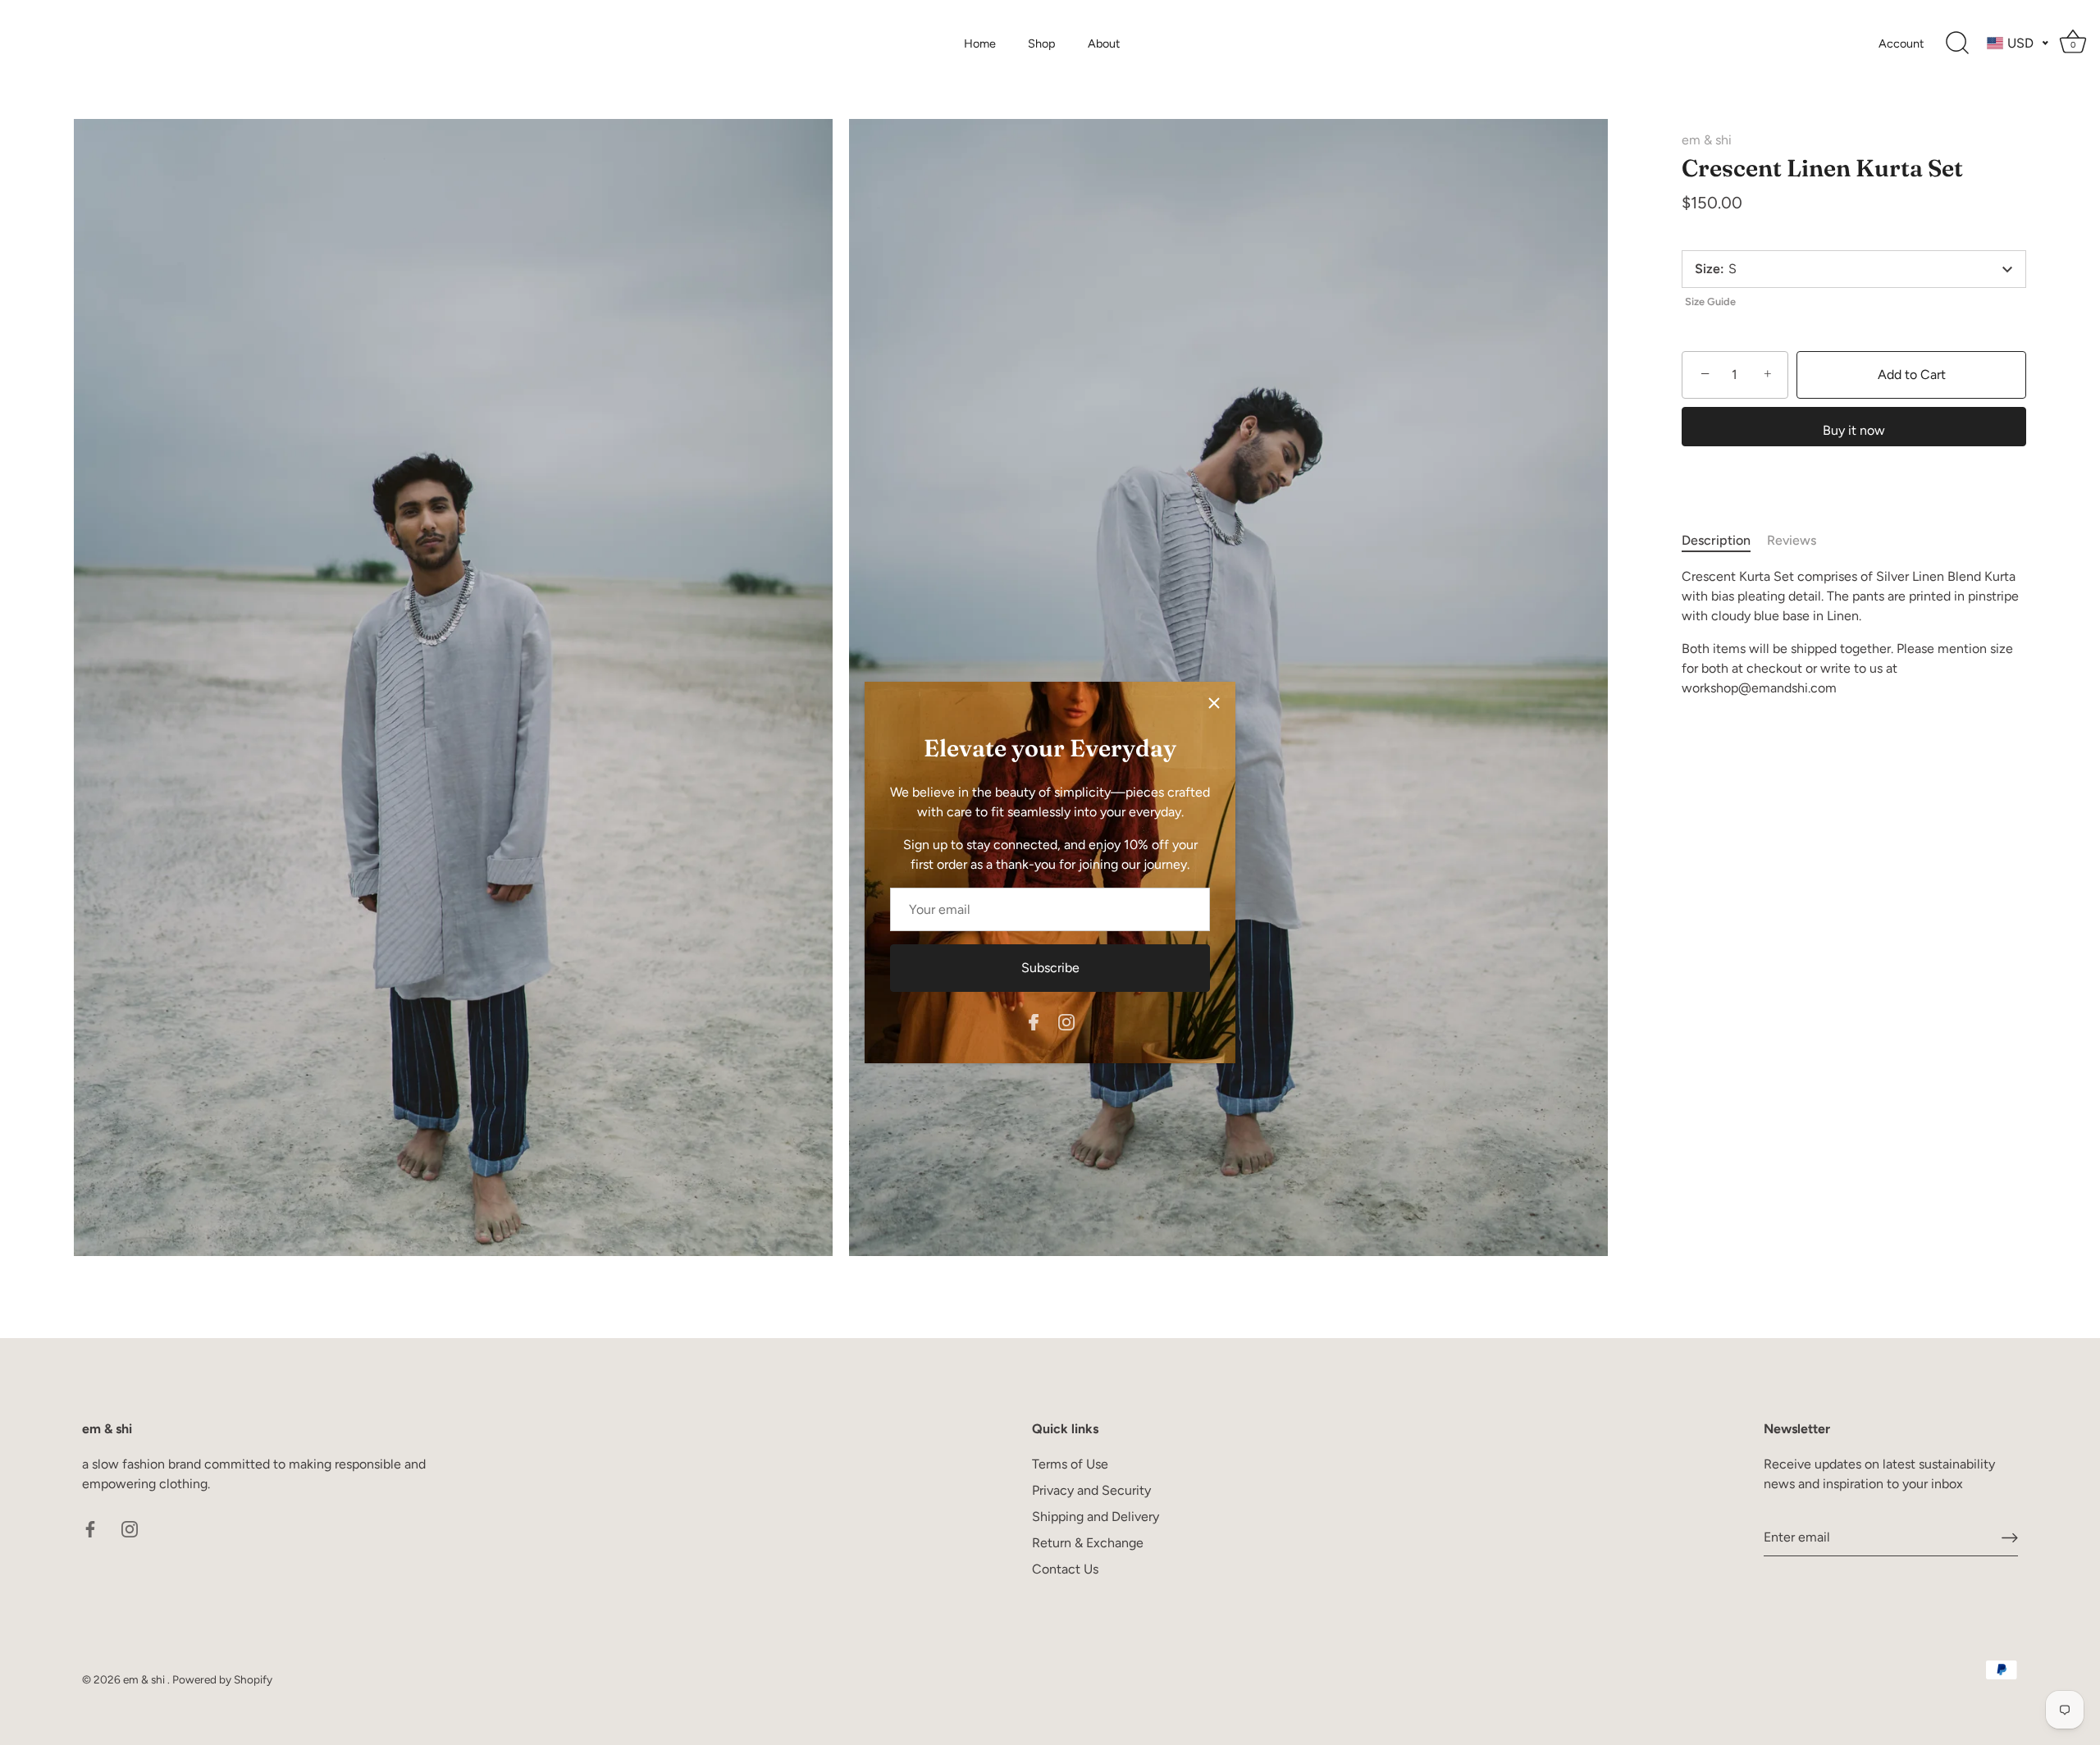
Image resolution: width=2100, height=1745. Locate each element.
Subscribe (1050, 968)
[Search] (1957, 43)
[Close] (1214, 703)
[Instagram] (1066, 1021)
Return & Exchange (1088, 1543)
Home (980, 43)
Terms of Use (1070, 1464)
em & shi (1707, 140)
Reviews (1792, 540)
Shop (1042, 43)
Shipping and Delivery (1096, 1517)
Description (1716, 540)
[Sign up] (2010, 1537)
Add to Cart (1912, 375)
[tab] (1724, 541)
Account (1901, 43)
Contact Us (1065, 1569)
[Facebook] (1034, 1021)
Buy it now (1854, 430)
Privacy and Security (1091, 1490)
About (1104, 43)
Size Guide (1710, 301)
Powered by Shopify (222, 1679)
